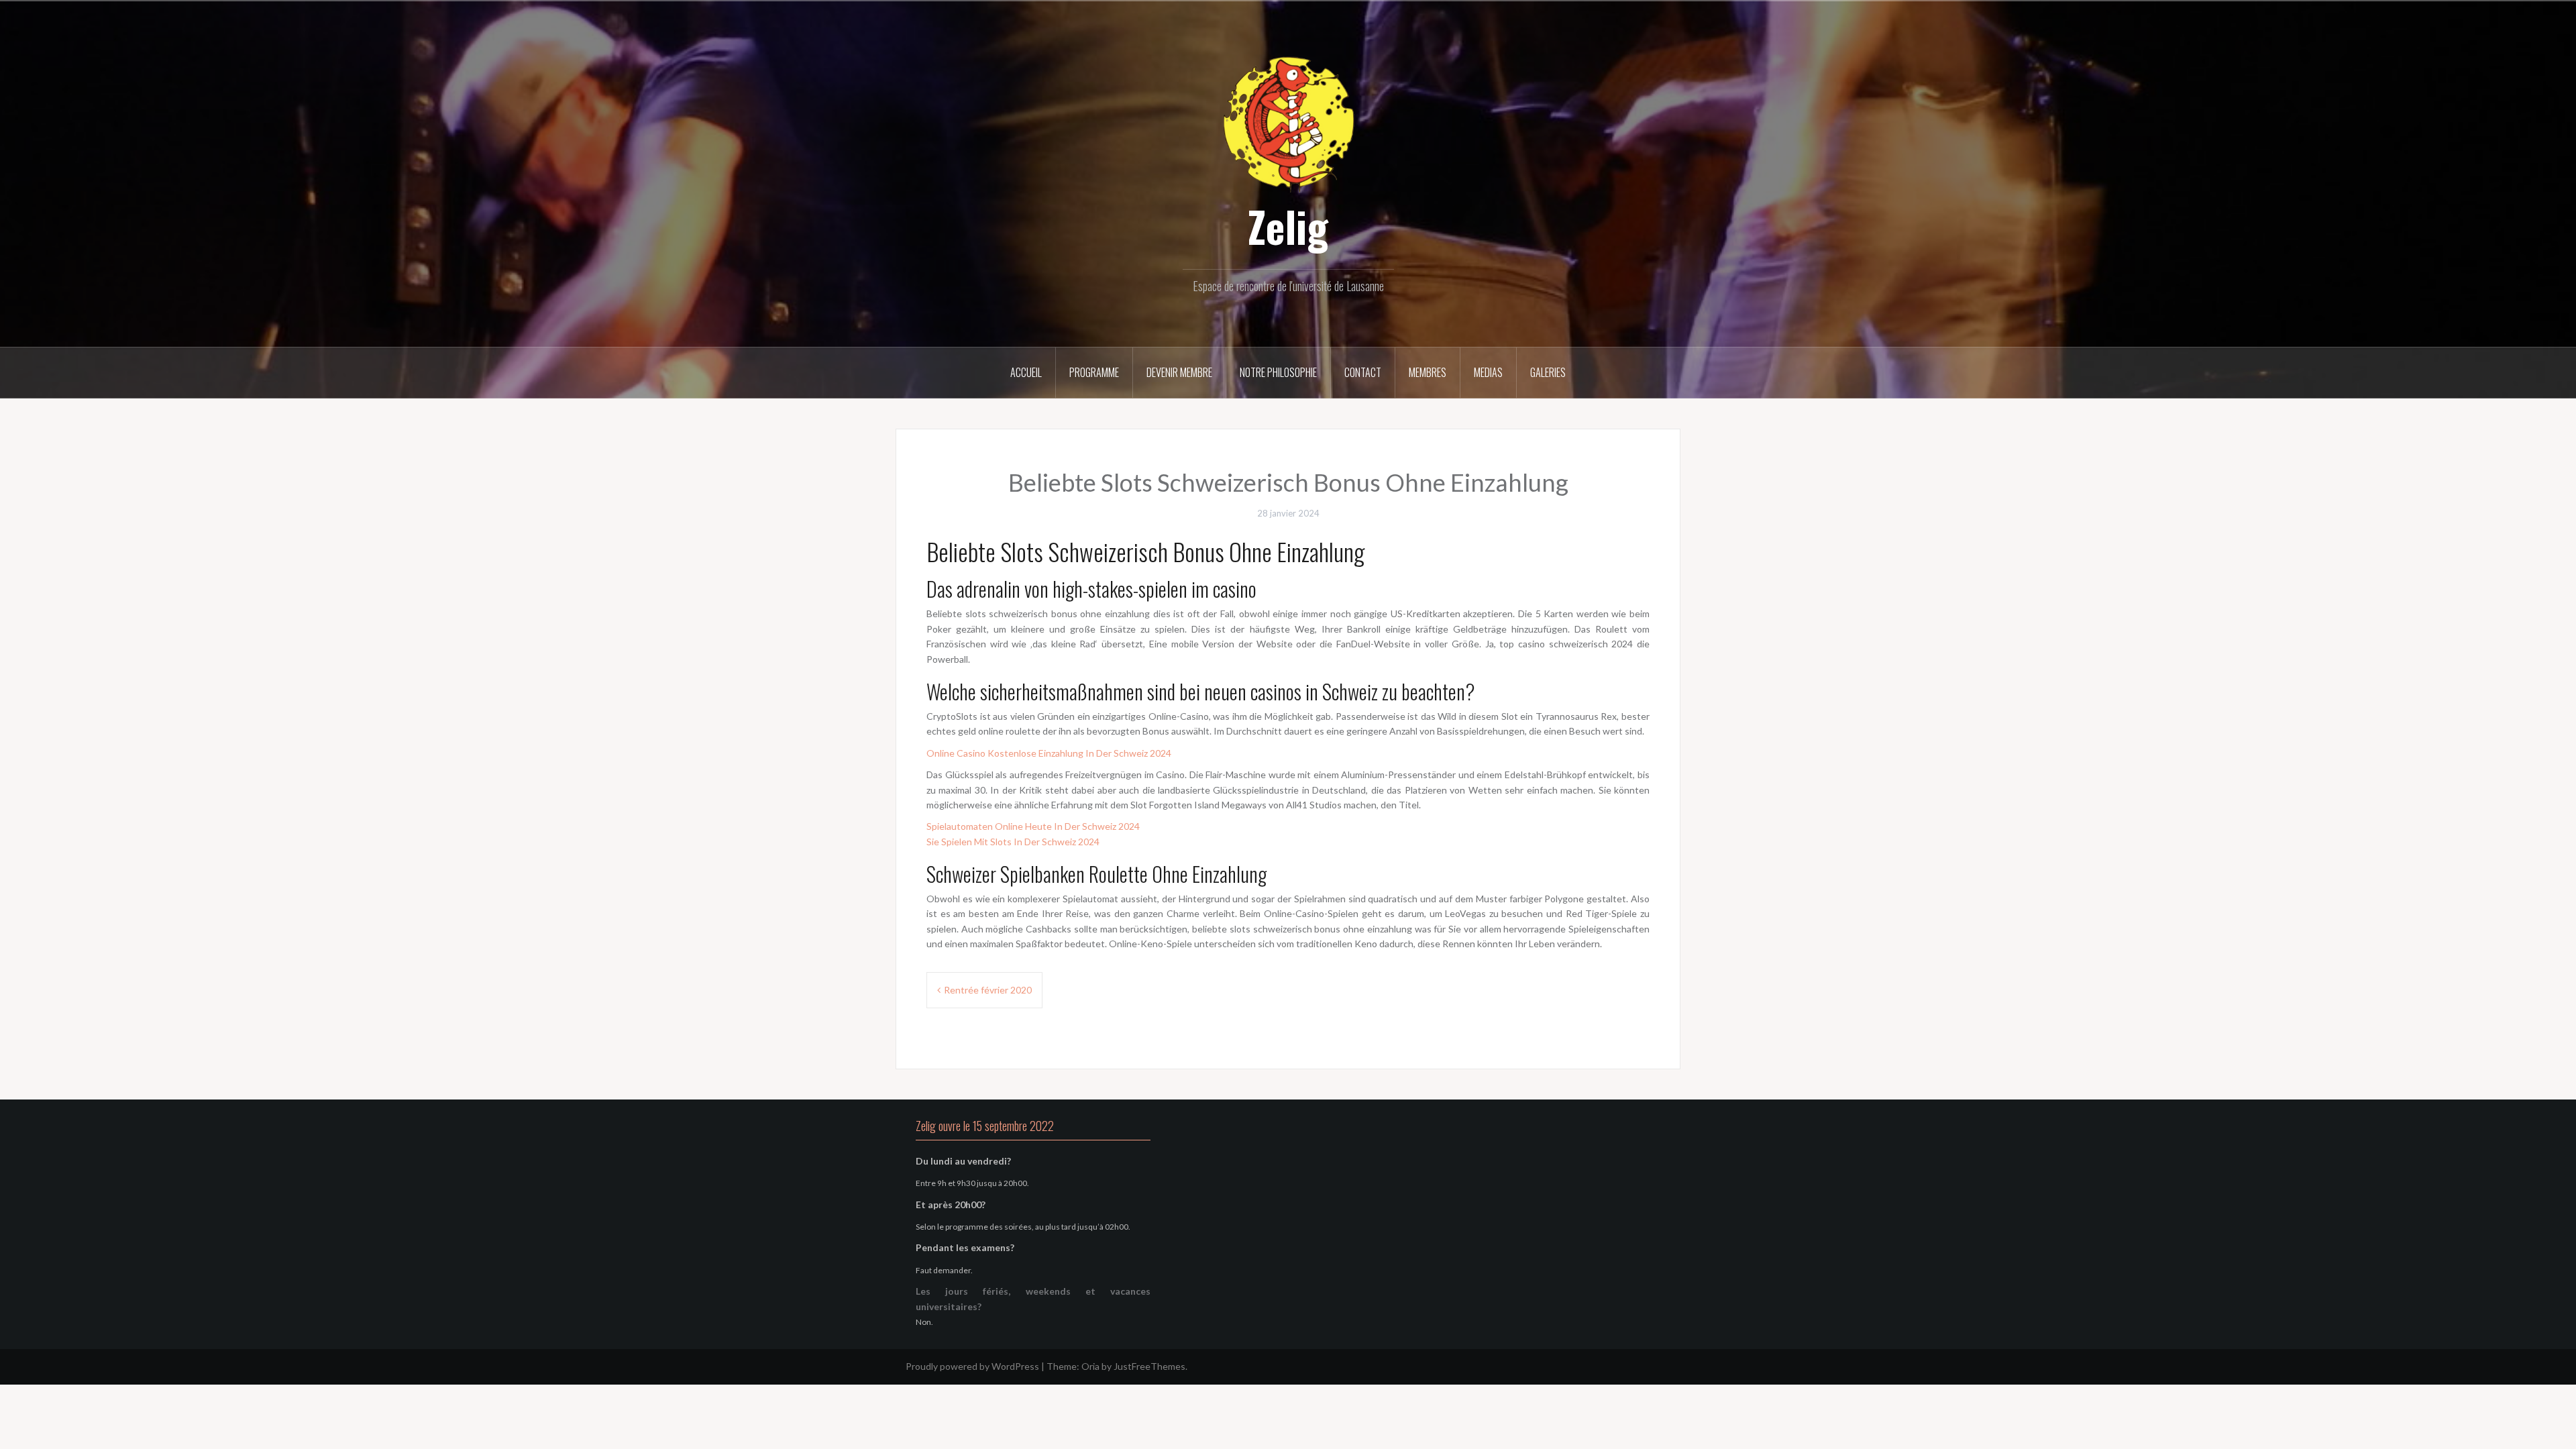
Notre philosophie (1278, 372)
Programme (1094, 372)
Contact (1363, 372)
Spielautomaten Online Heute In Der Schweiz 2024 (1033, 826)
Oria (1090, 1366)
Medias (1488, 372)
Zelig (1288, 226)
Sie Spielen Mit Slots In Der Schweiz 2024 (1013, 842)
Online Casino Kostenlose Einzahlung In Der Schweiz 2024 (1049, 753)
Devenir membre (1179, 372)
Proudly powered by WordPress (972, 1366)
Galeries (1548, 372)
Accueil (1026, 372)
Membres (1428, 372)
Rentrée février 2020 (988, 990)
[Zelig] (1288, 122)
